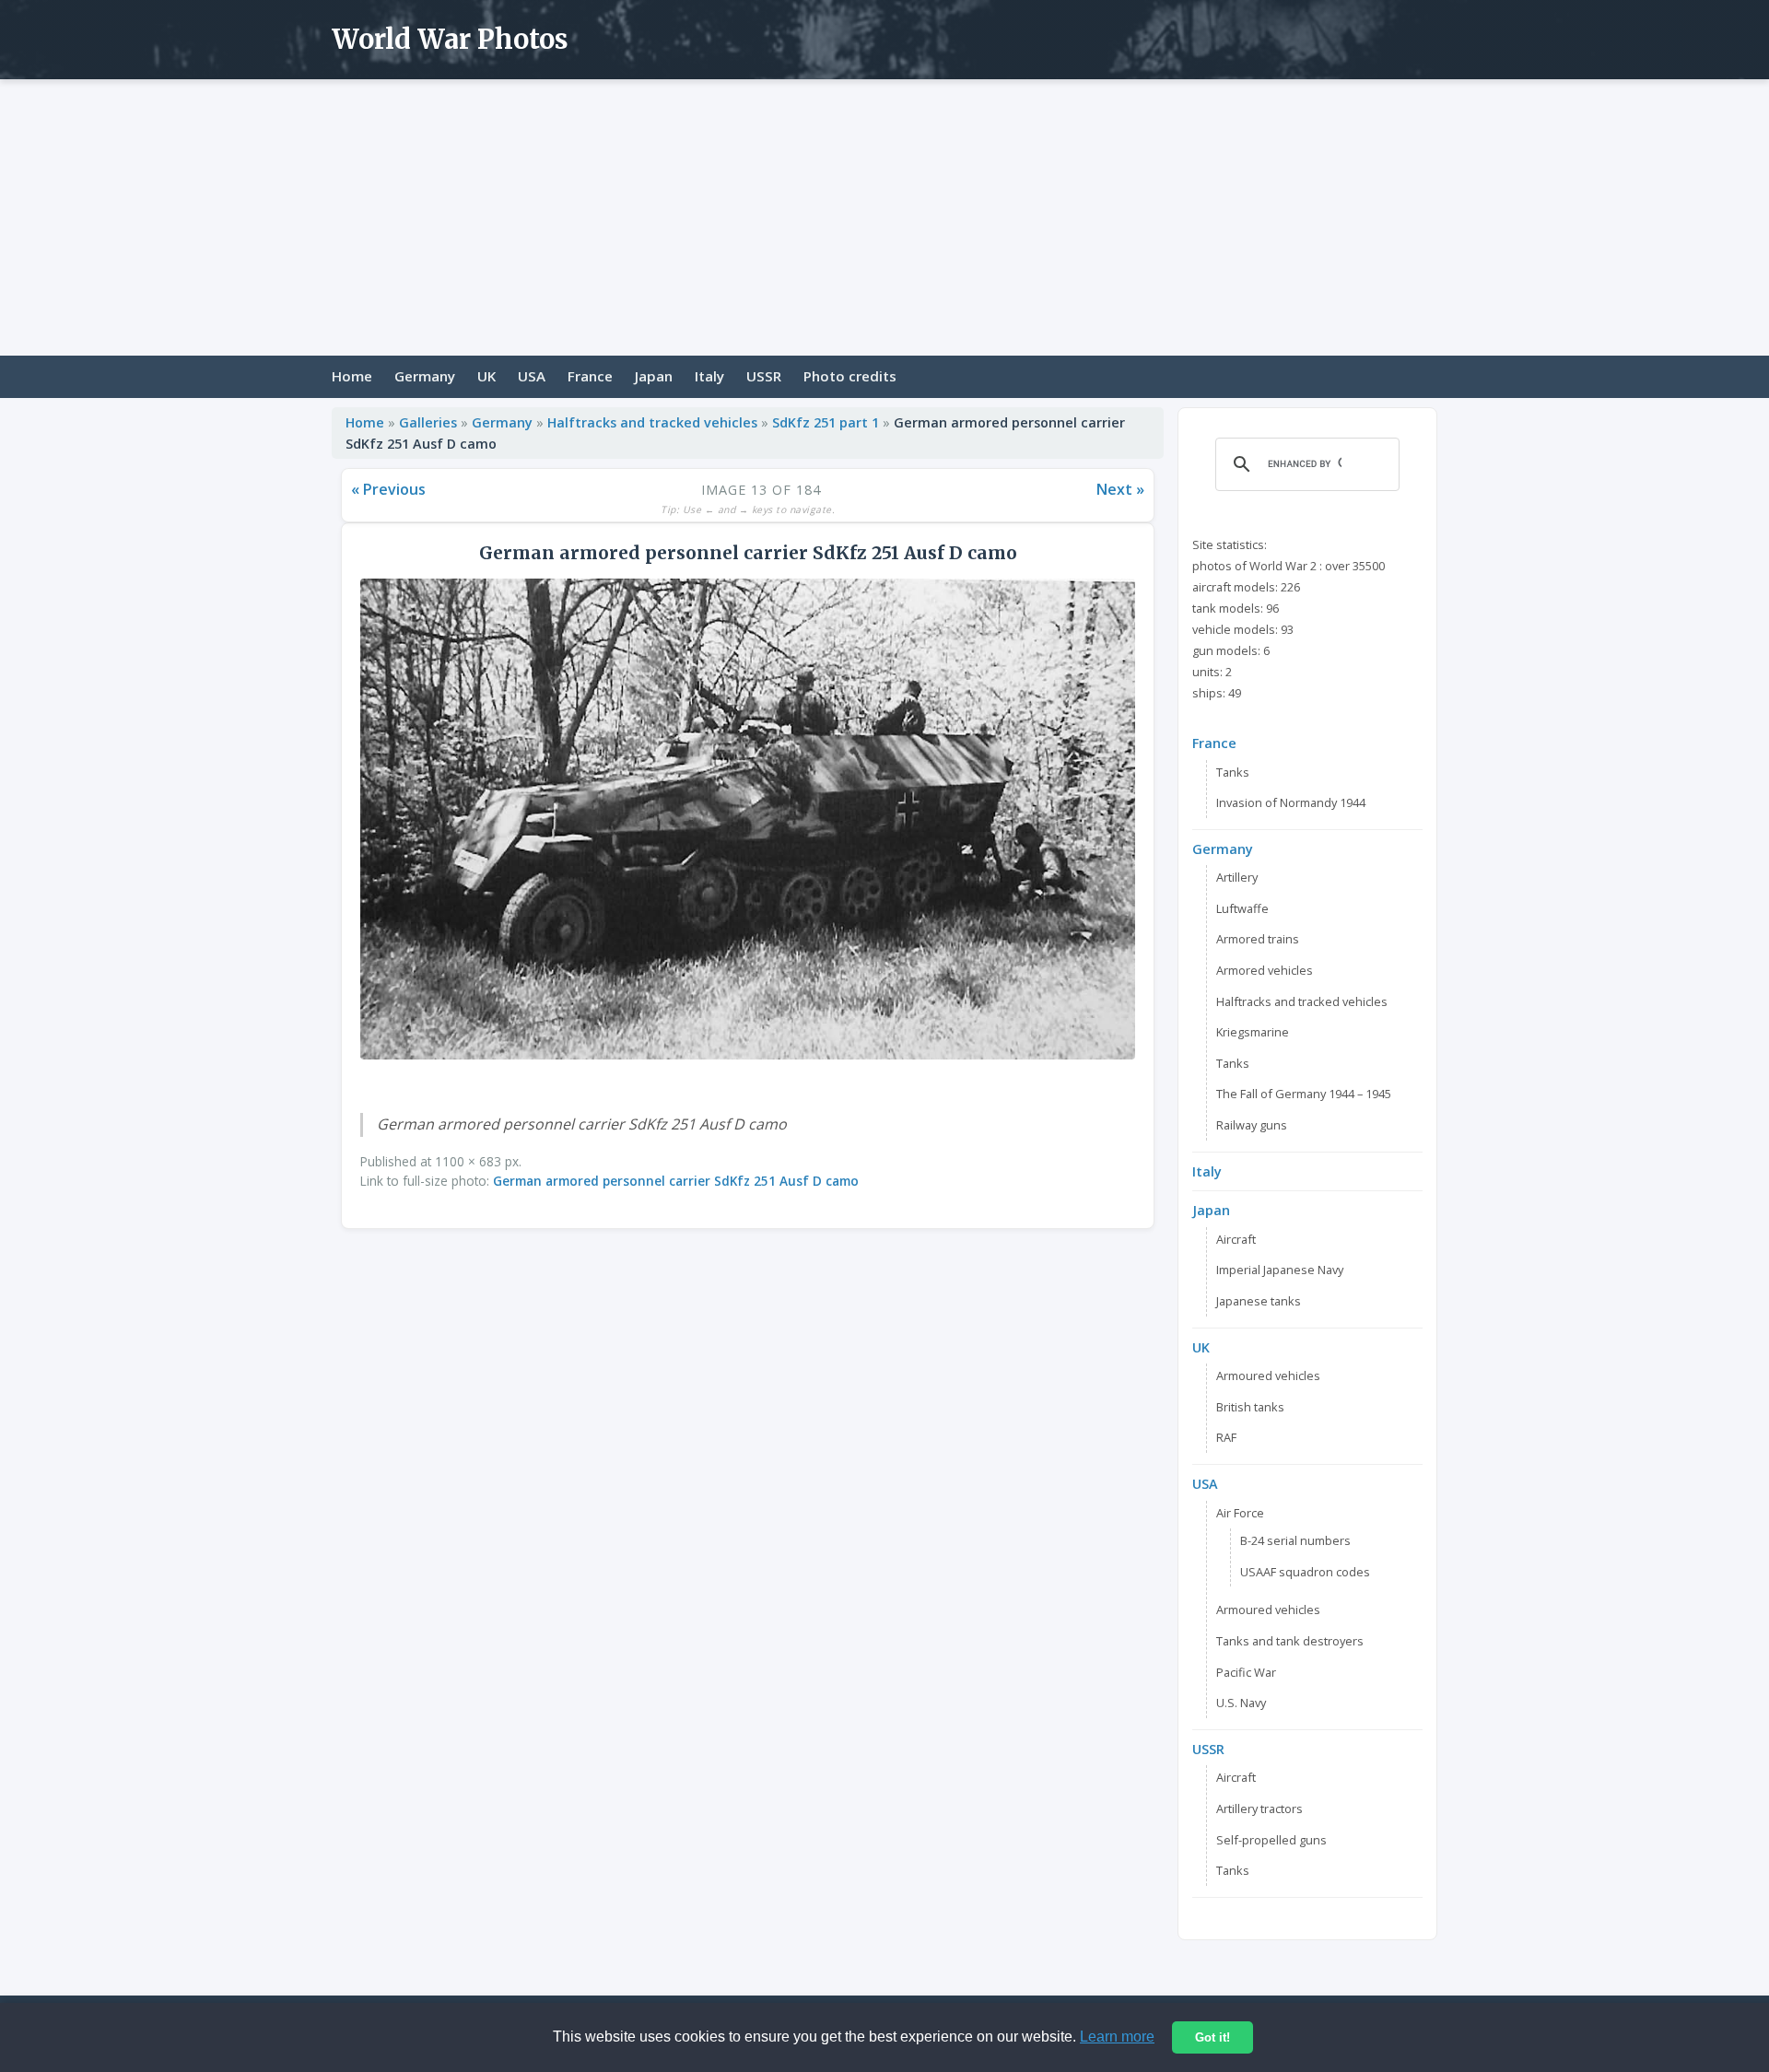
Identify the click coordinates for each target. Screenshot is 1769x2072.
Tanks (1233, 772)
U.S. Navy (1241, 1703)
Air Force (1240, 1513)
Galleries (428, 422)
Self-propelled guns (1271, 1840)
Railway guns (1252, 1125)
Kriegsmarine (1253, 1032)
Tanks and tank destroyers (1290, 1641)
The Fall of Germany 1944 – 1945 (1304, 1094)
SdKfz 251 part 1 (826, 422)
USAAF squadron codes (1305, 1572)
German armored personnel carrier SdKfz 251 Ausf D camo (676, 1181)
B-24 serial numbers (1295, 1540)
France (590, 376)
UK (486, 376)
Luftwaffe (1242, 908)
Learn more (1117, 2037)
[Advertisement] (884, 217)
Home (352, 376)
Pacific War (1246, 1672)
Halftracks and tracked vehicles (652, 422)
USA (532, 376)
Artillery (1237, 877)
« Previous (388, 489)
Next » (1120, 489)
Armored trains (1258, 939)
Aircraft (1236, 1239)
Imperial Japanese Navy (1280, 1270)
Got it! (1213, 2037)
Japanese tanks (1259, 1301)
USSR (764, 376)
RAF (1226, 1437)
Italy (709, 376)
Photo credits (850, 376)
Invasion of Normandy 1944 (1291, 802)
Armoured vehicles (1268, 1375)
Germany (425, 376)
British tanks (1250, 1407)
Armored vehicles (1265, 970)
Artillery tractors (1259, 1809)
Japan (654, 376)
